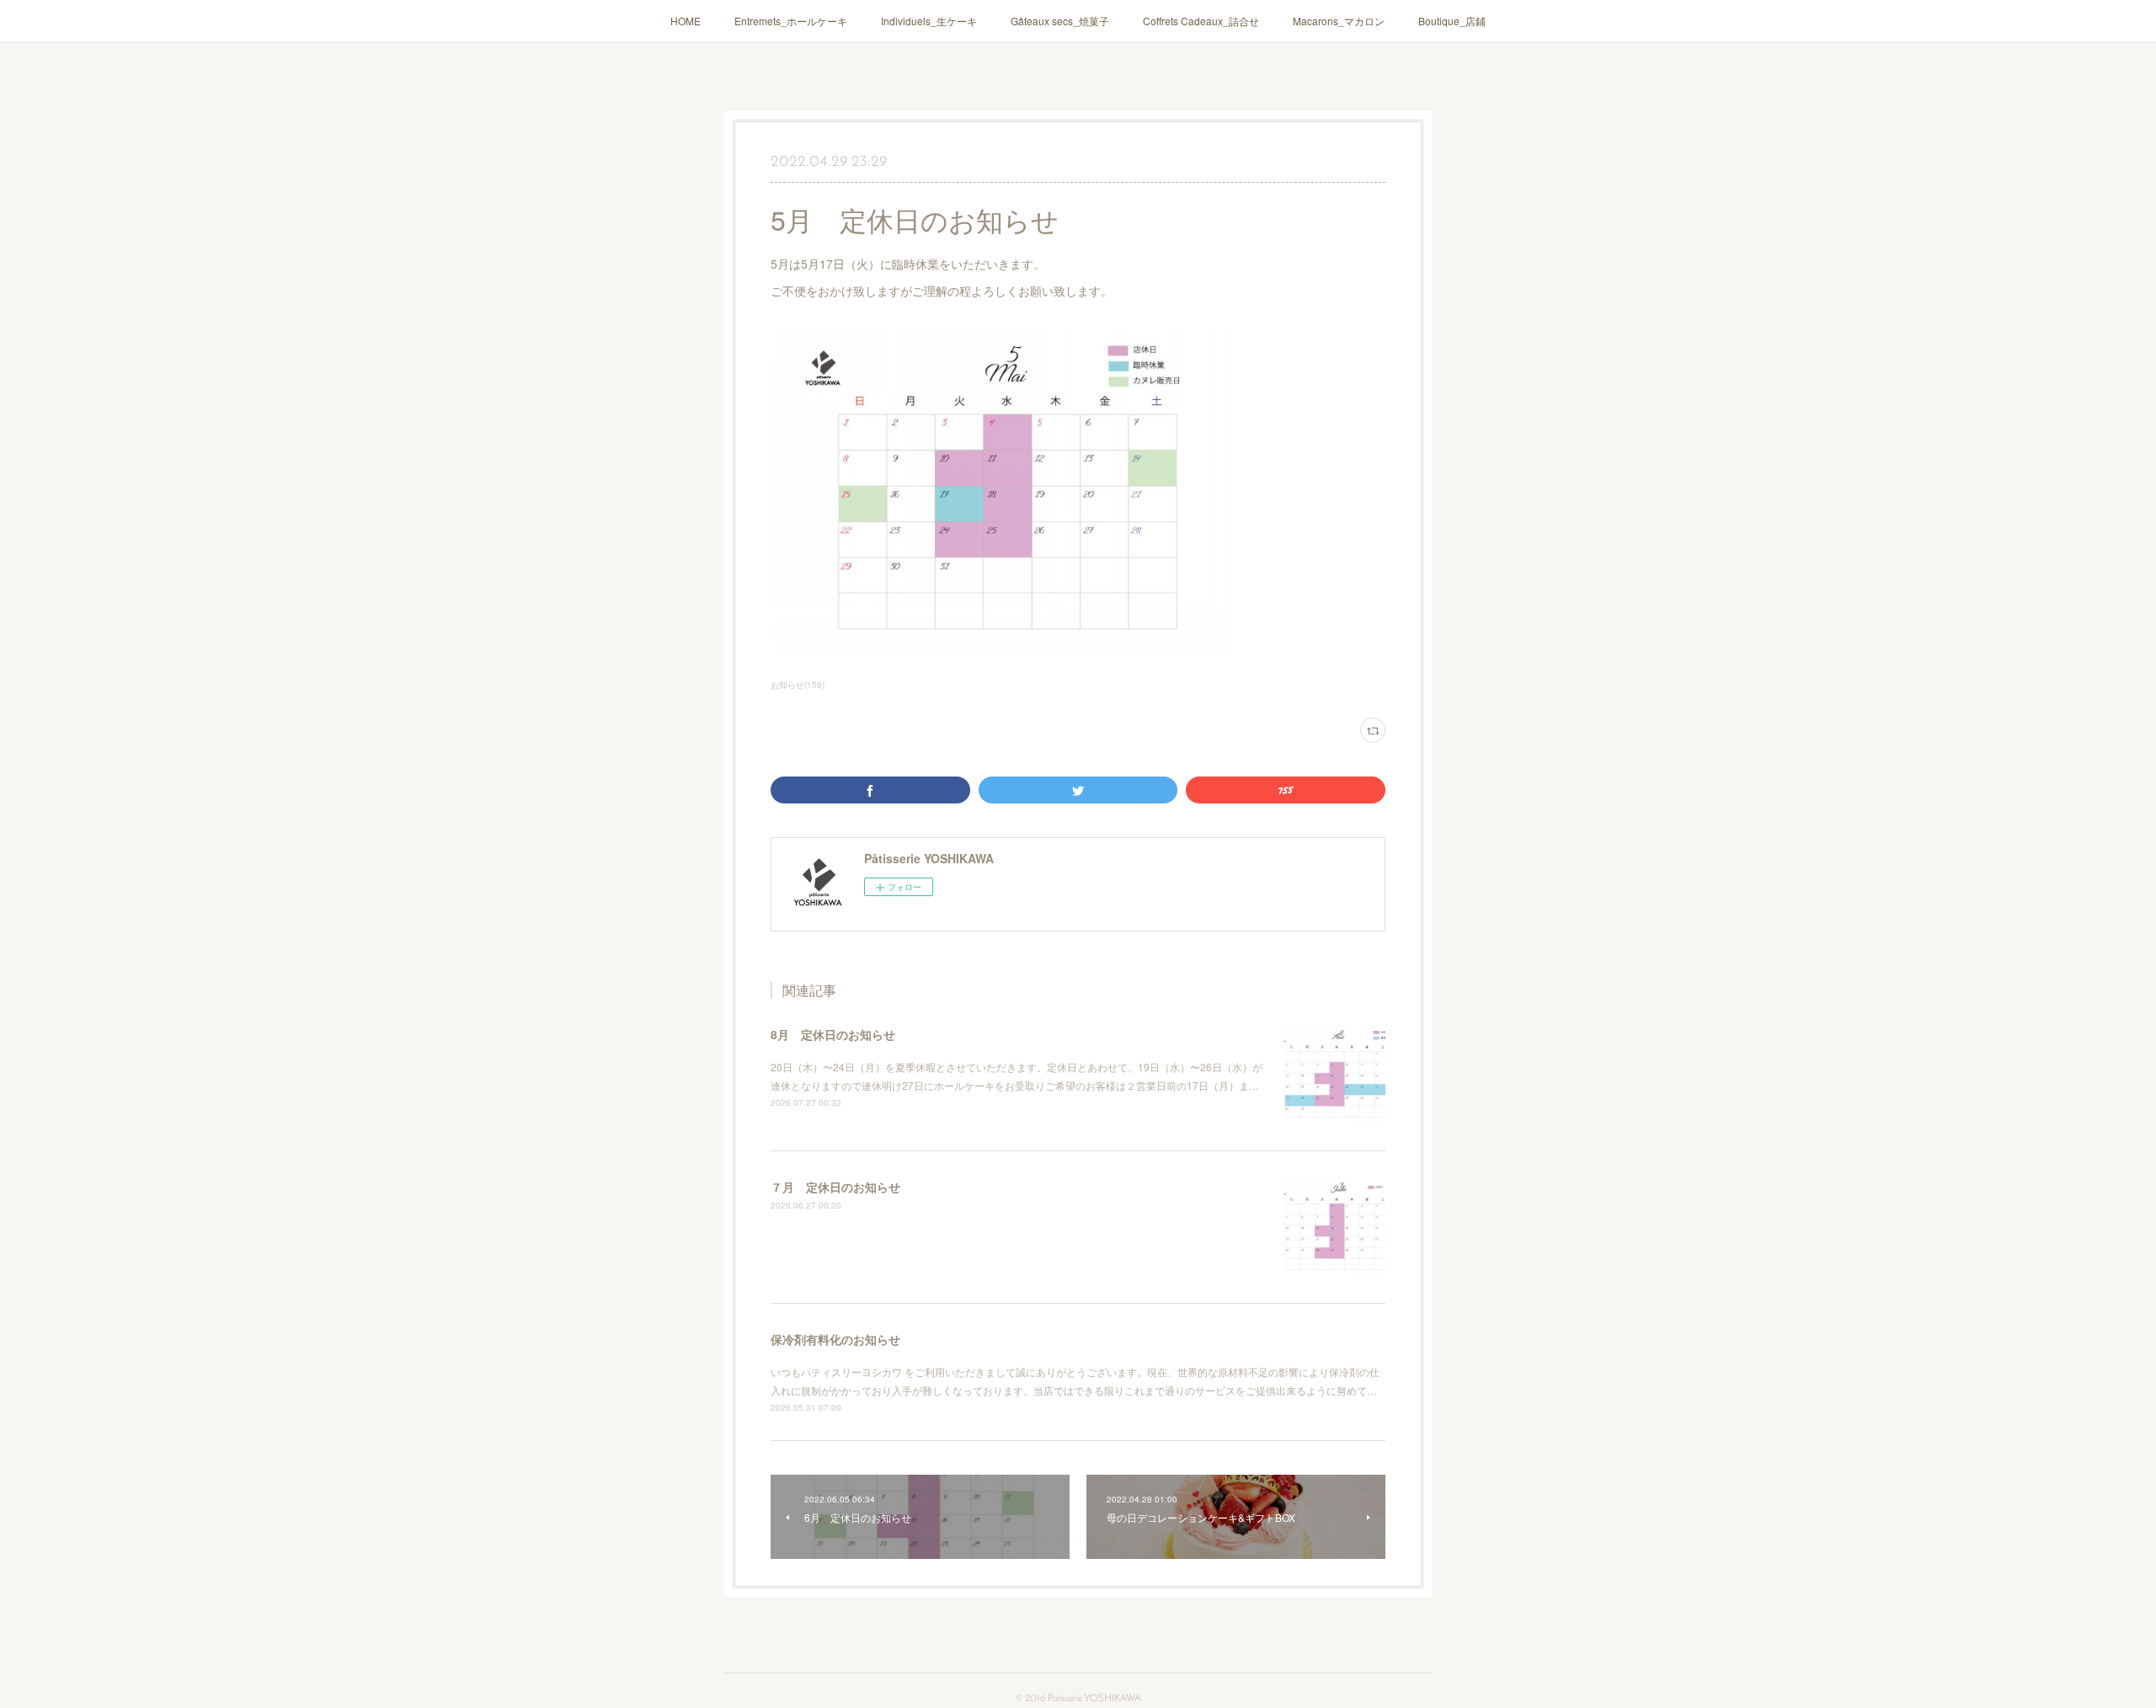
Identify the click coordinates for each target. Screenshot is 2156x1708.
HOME (686, 21)
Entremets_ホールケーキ (791, 21)
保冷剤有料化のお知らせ (835, 1339)
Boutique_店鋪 (1452, 21)
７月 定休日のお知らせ (835, 1187)
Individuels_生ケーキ (929, 21)
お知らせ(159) (798, 685)
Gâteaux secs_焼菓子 (1060, 21)
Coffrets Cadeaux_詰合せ (1201, 21)
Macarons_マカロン (1339, 21)
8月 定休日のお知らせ (833, 1034)
